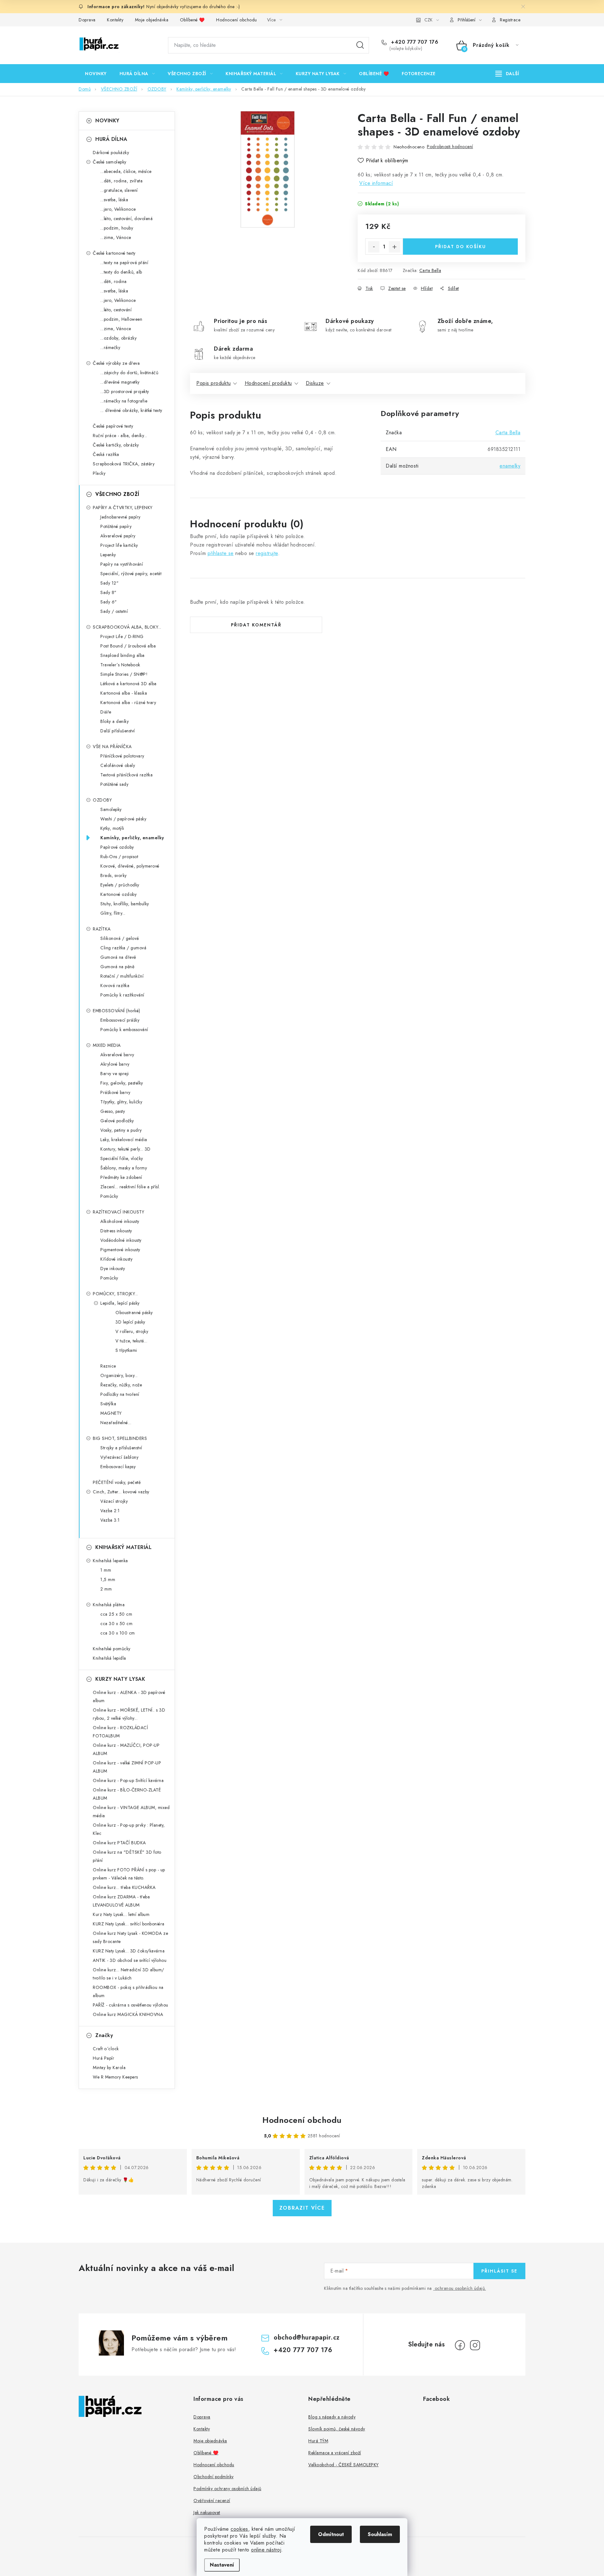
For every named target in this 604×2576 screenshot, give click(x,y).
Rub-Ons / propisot (119, 857)
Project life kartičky (119, 545)
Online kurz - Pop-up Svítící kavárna (128, 1780)
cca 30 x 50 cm (116, 1624)
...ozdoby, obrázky (118, 338)
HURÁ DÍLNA (111, 139)
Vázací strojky (114, 1501)
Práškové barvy (115, 1092)
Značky (104, 2035)
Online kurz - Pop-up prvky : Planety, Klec (129, 1829)
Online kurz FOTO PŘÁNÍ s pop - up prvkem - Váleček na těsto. (129, 1874)
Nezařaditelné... (116, 1423)
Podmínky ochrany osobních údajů (227, 2489)
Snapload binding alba (123, 655)
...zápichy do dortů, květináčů (129, 373)
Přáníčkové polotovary (122, 756)
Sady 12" (109, 583)
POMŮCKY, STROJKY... (115, 1294)
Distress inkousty (116, 1231)
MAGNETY (111, 1413)
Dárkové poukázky (111, 153)
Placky (99, 473)
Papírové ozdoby (117, 847)
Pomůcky (109, 1196)
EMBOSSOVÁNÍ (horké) (117, 1011)
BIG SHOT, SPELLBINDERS (120, 1438)
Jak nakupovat (207, 2512)
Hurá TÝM (318, 2441)
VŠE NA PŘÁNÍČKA (112, 747)
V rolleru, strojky (132, 1331)
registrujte (267, 553)
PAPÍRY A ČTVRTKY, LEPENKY (123, 508)
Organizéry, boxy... (119, 1375)
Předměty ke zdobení (121, 1177)
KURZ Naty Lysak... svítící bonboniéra (129, 1924)
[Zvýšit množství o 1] (394, 247)
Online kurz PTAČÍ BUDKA (119, 1843)
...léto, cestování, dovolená (126, 219)
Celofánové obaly (118, 765)
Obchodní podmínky (214, 2477)
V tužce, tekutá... (131, 1341)
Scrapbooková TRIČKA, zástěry (124, 464)
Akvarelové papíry (118, 536)
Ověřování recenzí (212, 2501)
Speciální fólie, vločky (122, 1158)
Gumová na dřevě (118, 957)
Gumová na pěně (117, 967)
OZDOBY (102, 800)
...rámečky (110, 347)
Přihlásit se (499, 2271)
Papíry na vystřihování (122, 564)
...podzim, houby (117, 228)
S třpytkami (126, 1350)
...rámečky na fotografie (124, 401)
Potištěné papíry (116, 526)
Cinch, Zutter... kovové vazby (121, 1492)
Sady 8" (109, 592)
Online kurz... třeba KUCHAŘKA (124, 1887)
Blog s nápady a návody (332, 2417)
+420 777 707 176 (414, 42)
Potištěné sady (114, 784)
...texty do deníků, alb (121, 272)
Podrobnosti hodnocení (450, 147)
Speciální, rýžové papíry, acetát (131, 574)
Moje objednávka (152, 20)
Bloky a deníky (115, 721)
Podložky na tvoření (120, 1394)
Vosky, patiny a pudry (121, 1130)
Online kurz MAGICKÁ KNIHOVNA (128, 2014)
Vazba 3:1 (110, 1520)
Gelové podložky (117, 1121)
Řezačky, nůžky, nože (121, 1385)
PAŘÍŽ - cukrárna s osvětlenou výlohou (131, 2005)
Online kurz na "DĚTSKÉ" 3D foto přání (127, 1856)
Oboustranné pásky (134, 1313)
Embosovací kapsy (118, 1467)
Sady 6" (109, 602)
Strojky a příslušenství (121, 1448)
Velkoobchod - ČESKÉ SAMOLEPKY (344, 2465)
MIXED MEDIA (107, 1045)
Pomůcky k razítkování (122, 995)
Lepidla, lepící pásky (120, 1303)
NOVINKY (107, 121)
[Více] (507, 74)
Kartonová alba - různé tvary (128, 702)
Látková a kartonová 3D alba (129, 684)
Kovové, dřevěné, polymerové (130, 866)
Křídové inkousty (116, 1259)
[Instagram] (475, 2345)
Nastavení (222, 2565)
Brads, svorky (114, 875)
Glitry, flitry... (113, 913)
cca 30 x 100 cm (118, 1633)
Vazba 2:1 (110, 1511)
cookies (239, 2529)
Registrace (510, 20)
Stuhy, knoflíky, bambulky (125, 904)
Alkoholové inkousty (120, 1221)
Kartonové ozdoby (118, 894)
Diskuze (315, 383)
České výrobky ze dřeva (116, 363)
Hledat (360, 45)
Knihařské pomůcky (112, 1649)
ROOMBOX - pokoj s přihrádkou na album (128, 1991)
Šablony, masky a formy (124, 1168)
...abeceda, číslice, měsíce (126, 171)
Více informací (376, 183)
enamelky (510, 466)
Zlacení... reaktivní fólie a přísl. (130, 1187)
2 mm (106, 1589)
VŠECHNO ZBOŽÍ (117, 494)
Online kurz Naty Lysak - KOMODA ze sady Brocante (130, 1937)
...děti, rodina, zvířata (121, 181)
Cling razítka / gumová (123, 948)
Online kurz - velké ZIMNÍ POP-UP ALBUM (127, 1767)
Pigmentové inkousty (120, 1250)
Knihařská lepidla (109, 1658)
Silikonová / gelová (120, 938)
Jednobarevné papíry (120, 517)
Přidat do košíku (461, 247)
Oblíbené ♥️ (192, 20)
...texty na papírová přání (124, 263)
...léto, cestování (116, 310)
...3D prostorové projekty (125, 391)
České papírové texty (113, 426)
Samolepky (111, 809)
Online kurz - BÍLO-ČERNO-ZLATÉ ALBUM (127, 1794)
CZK (428, 20)
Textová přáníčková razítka (126, 775)
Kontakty (115, 20)
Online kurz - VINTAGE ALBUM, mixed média (131, 1812)
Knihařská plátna (109, 1605)
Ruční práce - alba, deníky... (120, 436)
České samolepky (110, 162)
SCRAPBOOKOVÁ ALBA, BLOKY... (127, 627)
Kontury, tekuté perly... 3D (126, 1149)
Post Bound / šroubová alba (128, 646)
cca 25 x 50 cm (116, 1614)
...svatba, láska (114, 200)
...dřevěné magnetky (120, 382)
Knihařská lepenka (110, 1561)
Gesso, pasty (113, 1111)
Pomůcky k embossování (124, 1030)
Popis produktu (213, 383)
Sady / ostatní (114, 611)
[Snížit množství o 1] (374, 247)
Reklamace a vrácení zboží (335, 2453)
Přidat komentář (256, 625)
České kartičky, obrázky (116, 445)
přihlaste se (221, 553)
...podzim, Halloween (121, 319)
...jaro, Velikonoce (118, 209)
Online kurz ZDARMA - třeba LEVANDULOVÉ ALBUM (121, 1901)
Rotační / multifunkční (122, 976)
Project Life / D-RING (122, 636)
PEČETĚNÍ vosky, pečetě (117, 1482)
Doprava (87, 20)
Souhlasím (380, 2534)
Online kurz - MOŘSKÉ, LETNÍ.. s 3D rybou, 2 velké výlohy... (129, 1714)
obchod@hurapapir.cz (307, 2337)
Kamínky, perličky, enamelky (132, 838)
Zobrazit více (302, 2208)
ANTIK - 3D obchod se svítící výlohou (130, 1960)
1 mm (106, 1570)
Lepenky (108, 555)
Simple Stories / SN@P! (124, 674)
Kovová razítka (115, 985)
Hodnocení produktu (268, 383)
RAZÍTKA (102, 929)
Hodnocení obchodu (237, 20)
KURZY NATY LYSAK (120, 1679)
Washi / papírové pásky (123, 819)
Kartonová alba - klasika (124, 693)
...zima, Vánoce (116, 237)
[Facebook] (460, 2345)
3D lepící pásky (130, 1322)
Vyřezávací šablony (119, 1457)
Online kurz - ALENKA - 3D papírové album (129, 1696)
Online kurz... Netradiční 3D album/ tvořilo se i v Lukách (129, 1974)
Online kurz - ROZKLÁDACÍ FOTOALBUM (120, 1732)
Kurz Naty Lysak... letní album (121, 1914)
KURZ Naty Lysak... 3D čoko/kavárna (129, 1951)
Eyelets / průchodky (120, 885)
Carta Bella (430, 270)
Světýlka (108, 1404)
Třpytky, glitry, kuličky (121, 1102)
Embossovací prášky (120, 1020)
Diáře (106, 712)
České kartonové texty (114, 253)
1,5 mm (108, 1579)
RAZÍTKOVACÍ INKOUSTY (118, 1212)
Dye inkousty (113, 1269)
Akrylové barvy (115, 1064)
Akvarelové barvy (117, 1055)
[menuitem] (96, 74)
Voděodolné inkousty (121, 1240)
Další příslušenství (118, 731)
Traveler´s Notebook (120, 665)
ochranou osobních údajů (460, 2288)
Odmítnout (331, 2534)
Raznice (108, 1366)
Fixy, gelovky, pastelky (122, 1083)
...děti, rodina (114, 281)
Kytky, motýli (112, 828)
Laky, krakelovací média (124, 1140)
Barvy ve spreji (115, 1074)
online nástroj (266, 2550)
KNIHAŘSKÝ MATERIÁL (123, 1547)
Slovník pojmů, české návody (337, 2429)
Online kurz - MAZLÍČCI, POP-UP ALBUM (126, 1749)
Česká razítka (106, 454)
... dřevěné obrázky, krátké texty (131, 410)
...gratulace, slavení (119, 190)
